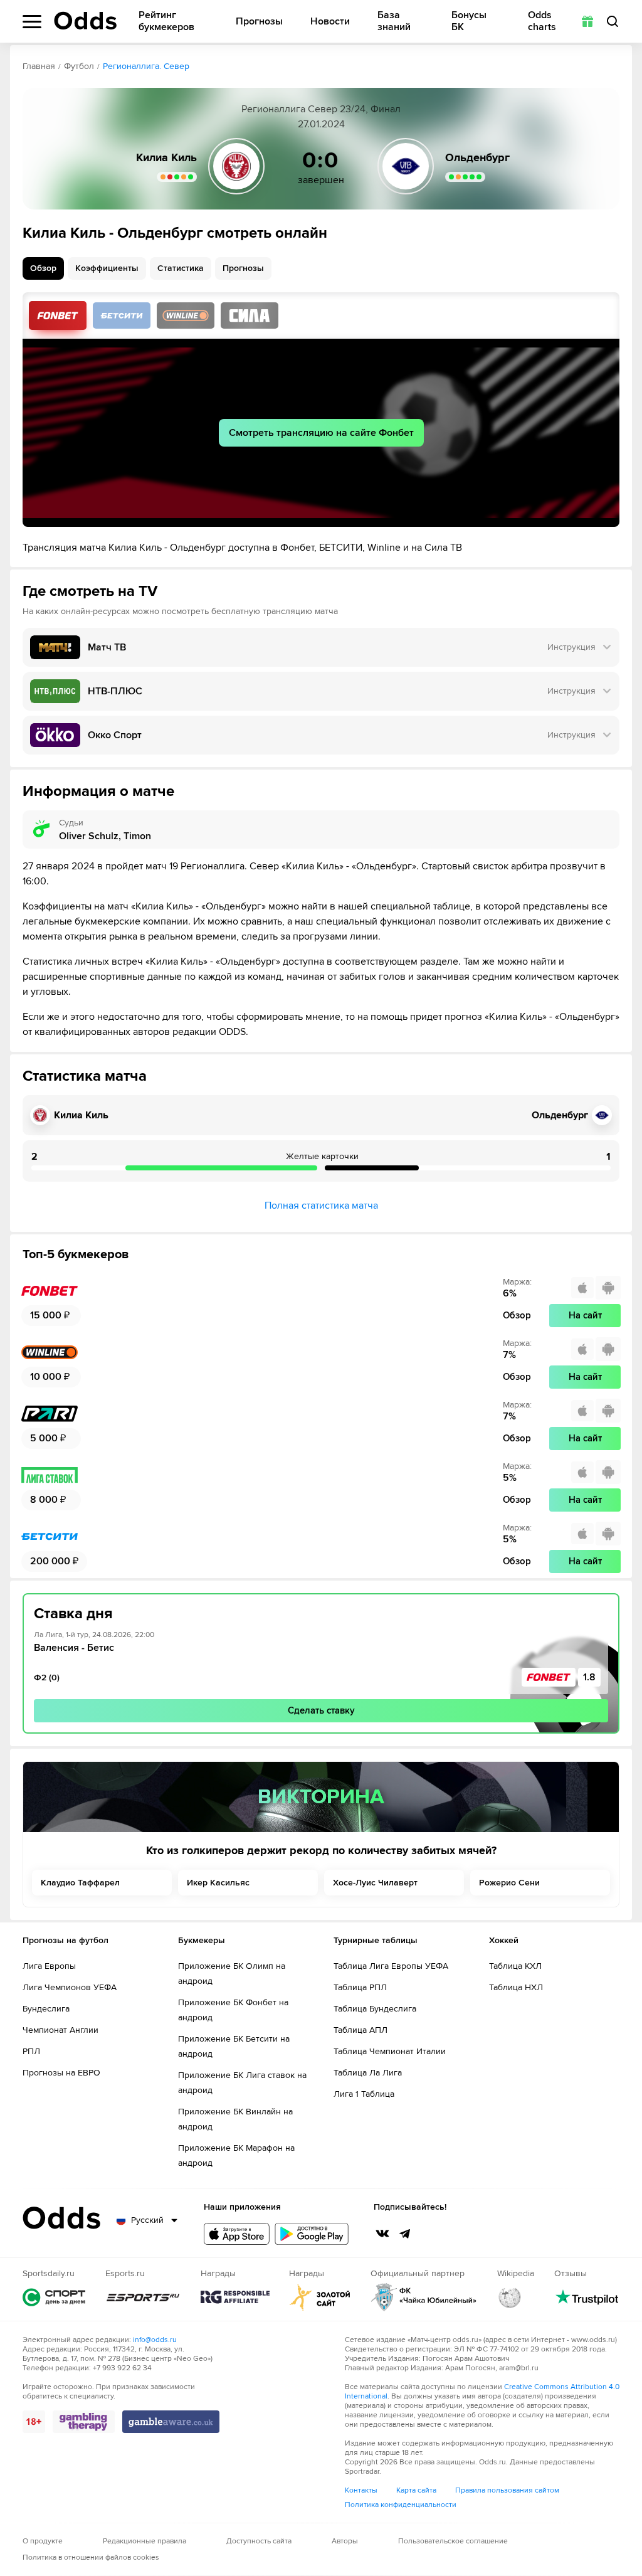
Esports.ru (143, 2297)
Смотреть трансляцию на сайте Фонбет (321, 433)
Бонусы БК (469, 21)
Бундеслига (46, 2009)
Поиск (613, 21)
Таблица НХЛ (516, 1987)
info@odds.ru (155, 2340)
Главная (39, 66)
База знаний (394, 21)
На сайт (585, 1315)
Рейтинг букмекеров (166, 21)
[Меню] (32, 22)
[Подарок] (587, 21)
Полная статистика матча (321, 1206)
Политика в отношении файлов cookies (91, 2557)
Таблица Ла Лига (368, 2073)
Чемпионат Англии (61, 2030)
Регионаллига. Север (146, 66)
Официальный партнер (424, 2297)
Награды (235, 2297)
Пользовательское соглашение (453, 2541)
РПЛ (31, 2051)
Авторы (345, 2541)
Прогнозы (259, 22)
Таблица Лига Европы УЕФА (391, 1966)
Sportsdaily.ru (54, 2297)
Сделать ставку (321, 1710)
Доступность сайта (259, 2541)
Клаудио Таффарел (80, 1883)
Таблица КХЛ (515, 1966)
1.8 (589, 1677)
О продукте (43, 2541)
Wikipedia (510, 2297)
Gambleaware (171, 2422)
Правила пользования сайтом (507, 2490)
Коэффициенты (107, 268)
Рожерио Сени (509, 1883)
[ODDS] (85, 21)
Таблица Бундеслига (375, 2009)
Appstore (237, 2234)
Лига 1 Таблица (364, 2094)
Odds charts (542, 21)
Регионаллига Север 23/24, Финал (321, 109)
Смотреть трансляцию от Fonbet (58, 315)
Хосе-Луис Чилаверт (375, 1883)
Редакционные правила (145, 2541)
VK (382, 2234)
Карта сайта (416, 2490)
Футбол (79, 66)
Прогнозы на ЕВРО (61, 2073)
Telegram (405, 2234)
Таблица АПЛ (360, 2030)
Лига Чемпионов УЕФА (70, 1987)
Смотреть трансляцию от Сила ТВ (250, 315)
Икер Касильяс (218, 1883)
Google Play (312, 2234)
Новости (330, 22)
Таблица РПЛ (360, 1987)
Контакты (361, 2490)
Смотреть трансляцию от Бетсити (122, 315)
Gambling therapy (84, 2422)
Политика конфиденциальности (401, 2505)
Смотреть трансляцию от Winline (186, 315)
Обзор (43, 268)
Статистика (181, 268)
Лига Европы (49, 1966)
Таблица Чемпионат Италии (390, 2051)
